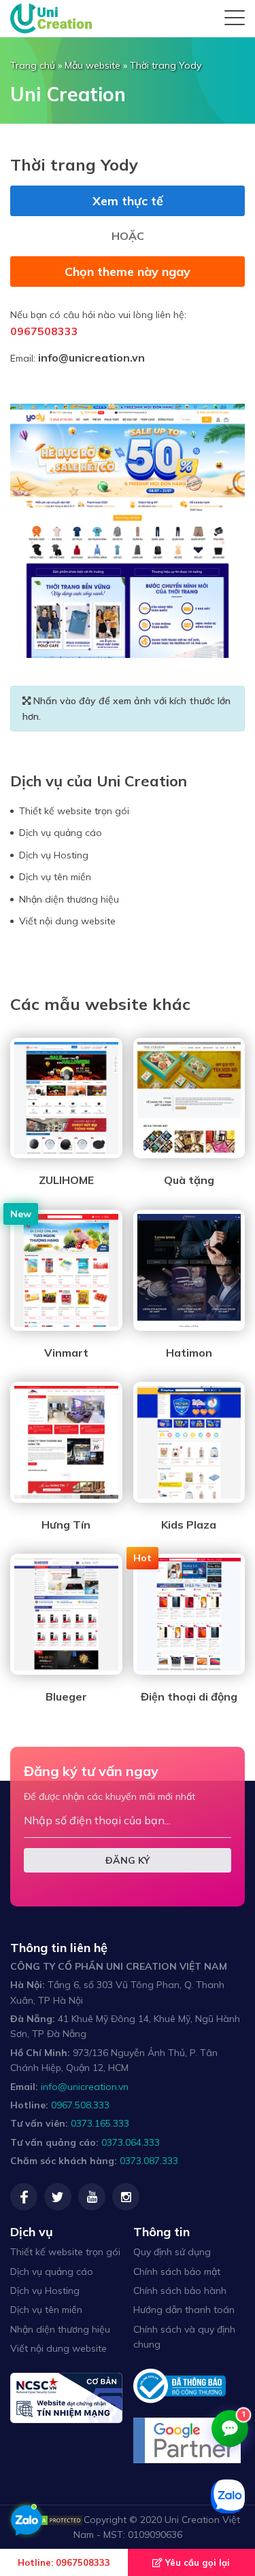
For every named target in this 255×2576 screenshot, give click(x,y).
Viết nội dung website (67, 921)
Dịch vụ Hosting (54, 855)
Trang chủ (33, 65)
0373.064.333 (131, 2142)
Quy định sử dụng (172, 2252)
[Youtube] (92, 2197)
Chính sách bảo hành (180, 2291)
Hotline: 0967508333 (64, 2562)
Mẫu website (92, 65)
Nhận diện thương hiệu (69, 899)
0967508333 (44, 331)
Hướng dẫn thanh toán (184, 2310)
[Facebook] (24, 2197)
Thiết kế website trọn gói (74, 811)
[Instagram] (126, 2197)
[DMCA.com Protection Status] (50, 2520)
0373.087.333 (149, 2161)
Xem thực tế (128, 201)
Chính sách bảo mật (177, 2272)
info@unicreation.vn (91, 358)
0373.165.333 (100, 2123)
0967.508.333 (80, 2105)
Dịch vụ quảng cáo (61, 833)
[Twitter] (58, 2197)
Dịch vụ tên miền (55, 877)
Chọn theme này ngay (128, 272)
